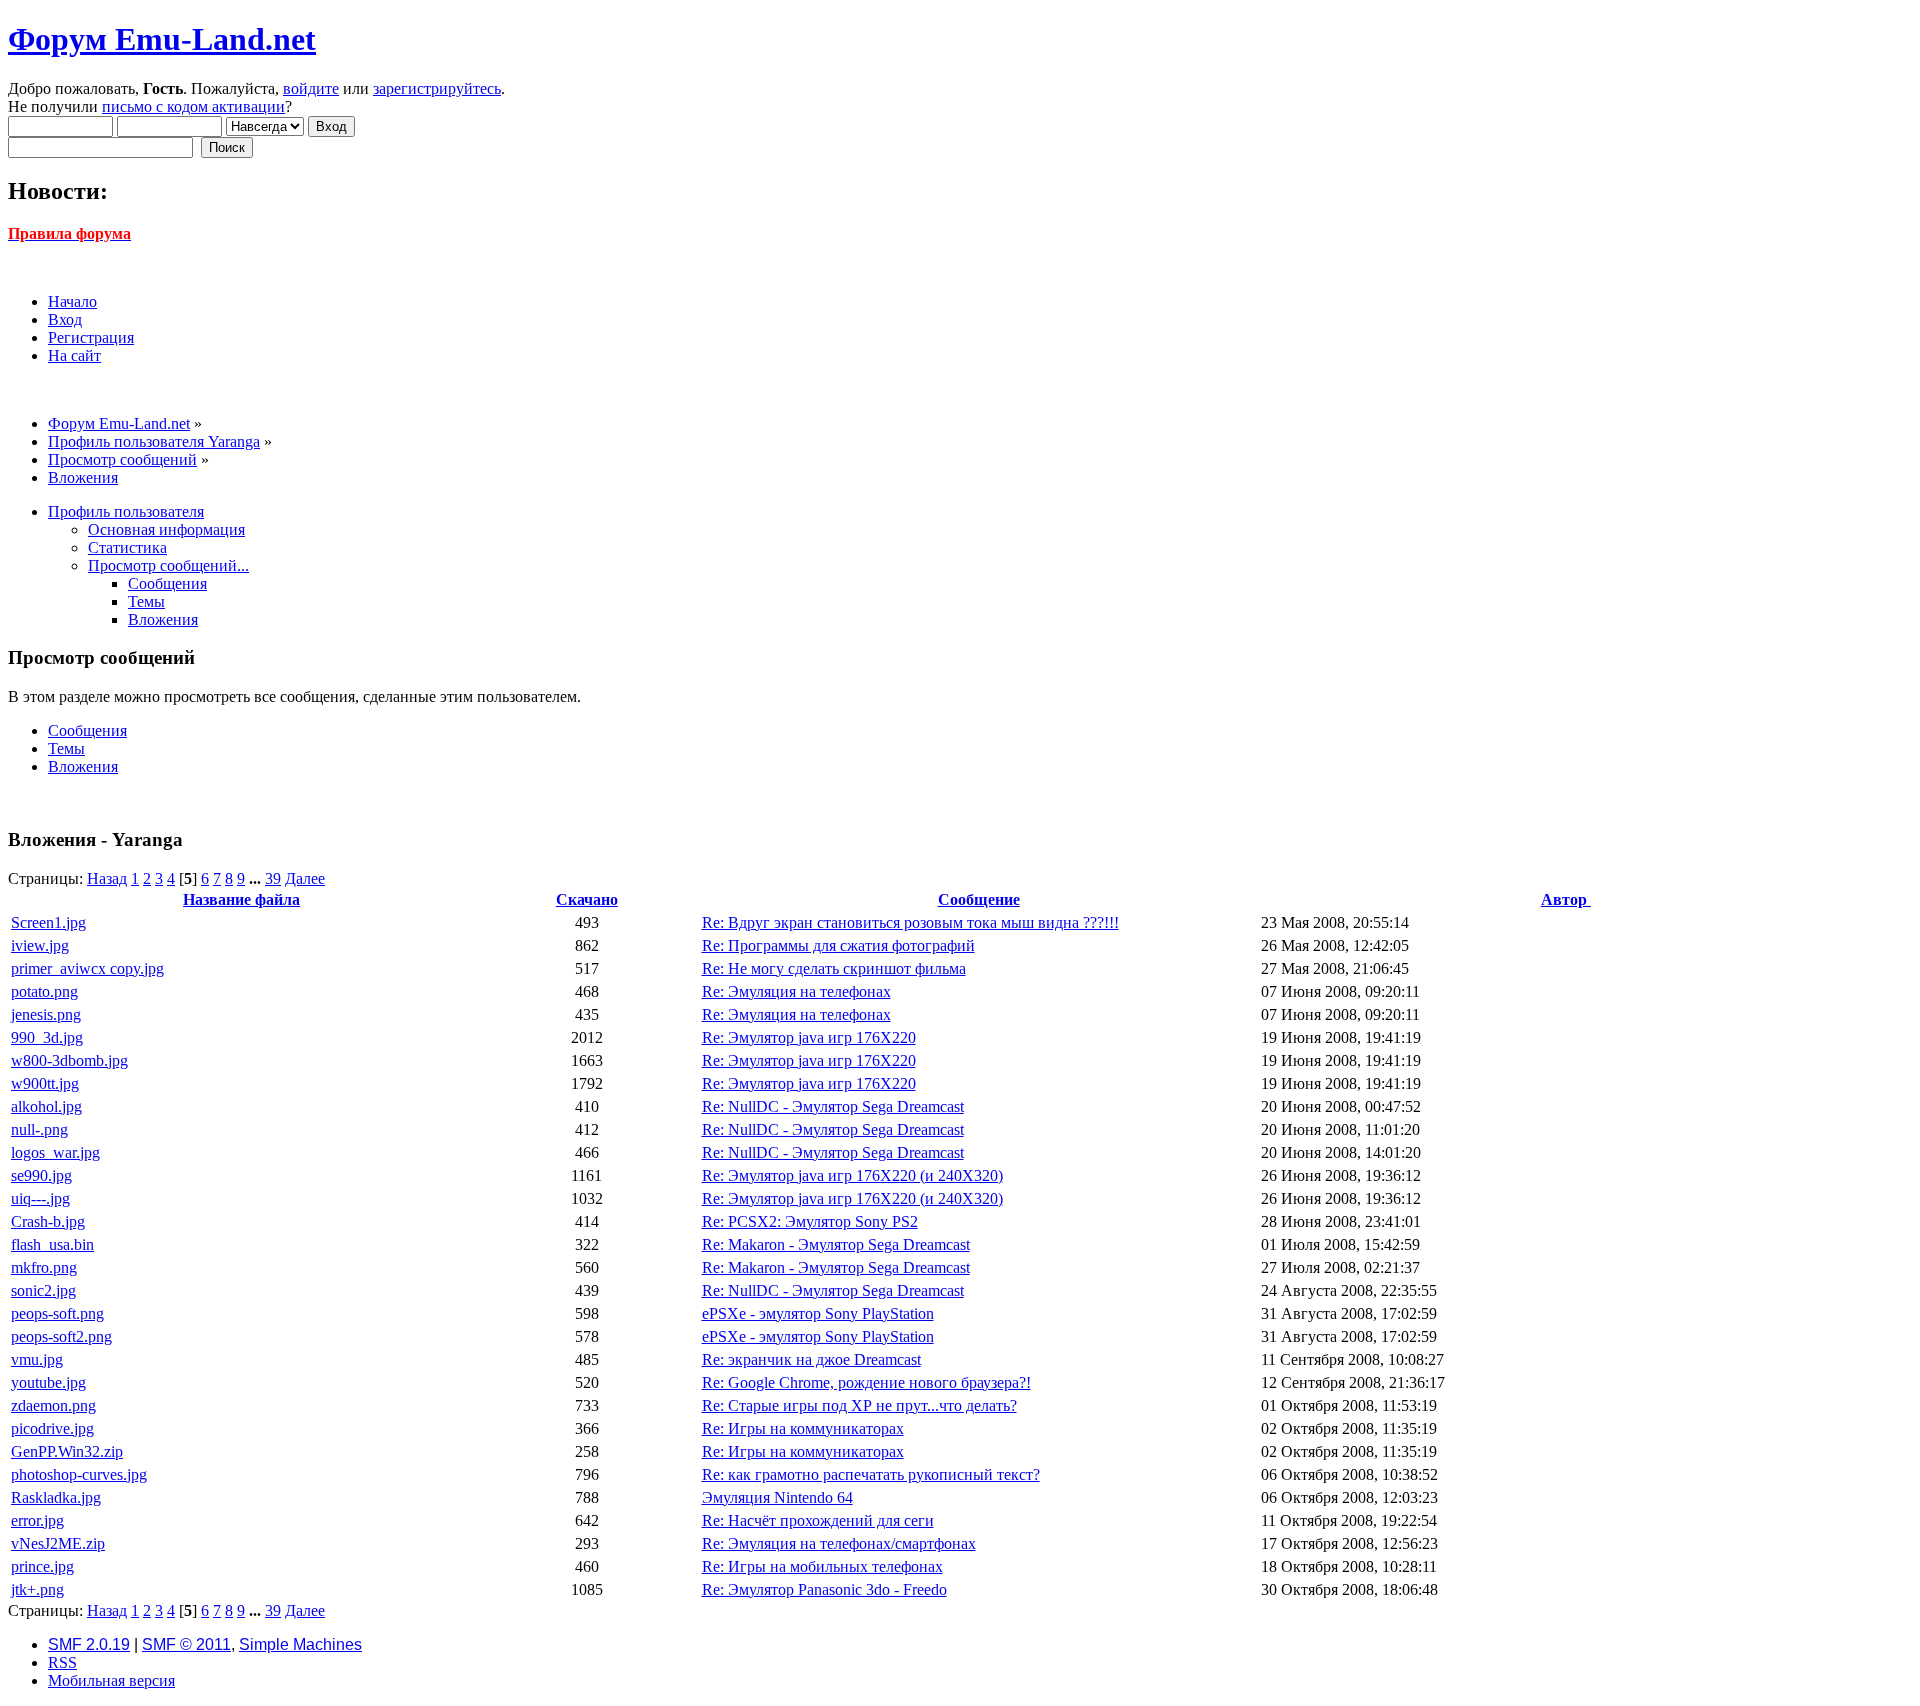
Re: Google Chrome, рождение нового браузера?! (866, 1382)
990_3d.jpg (47, 1037)
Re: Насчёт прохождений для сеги (818, 1520)
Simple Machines (300, 1644)
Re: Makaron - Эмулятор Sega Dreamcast (836, 1244)
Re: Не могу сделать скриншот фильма (834, 968)
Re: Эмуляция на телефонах (796, 991)
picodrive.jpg (52, 1428)
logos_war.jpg (55, 1152)
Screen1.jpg (48, 922)
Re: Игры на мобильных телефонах (822, 1566)
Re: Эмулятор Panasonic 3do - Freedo (824, 1589)
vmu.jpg (37, 1359)
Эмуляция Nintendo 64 (777, 1497)
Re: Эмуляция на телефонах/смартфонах (839, 1543)
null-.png (39, 1129)
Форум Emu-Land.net (162, 39)
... (257, 878)
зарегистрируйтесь (437, 88)
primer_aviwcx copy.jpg (87, 968)
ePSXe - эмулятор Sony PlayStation (818, 1313)
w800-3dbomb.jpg (69, 1060)
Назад (107, 878)
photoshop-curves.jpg (79, 1474)
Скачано (587, 899)
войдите (311, 88)
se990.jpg (41, 1175)
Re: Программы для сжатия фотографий (838, 945)
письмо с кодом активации (193, 106)
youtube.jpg (48, 1382)
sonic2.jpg (43, 1290)
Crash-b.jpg (48, 1221)
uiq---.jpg (40, 1198)
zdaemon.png (53, 1405)
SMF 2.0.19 (89, 1644)
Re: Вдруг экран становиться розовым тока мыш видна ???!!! (910, 922)
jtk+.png (37, 1589)
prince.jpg (42, 1566)
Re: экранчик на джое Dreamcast (811, 1359)
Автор (1566, 899)
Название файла (241, 899)
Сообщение (979, 899)
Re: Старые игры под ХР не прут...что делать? (859, 1405)
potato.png (44, 991)
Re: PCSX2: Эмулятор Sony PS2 (810, 1221)
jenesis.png (46, 1014)
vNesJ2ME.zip (58, 1543)
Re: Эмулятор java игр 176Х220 (809, 1037)
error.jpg (37, 1520)
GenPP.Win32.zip (67, 1451)
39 (273, 878)
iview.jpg (40, 945)
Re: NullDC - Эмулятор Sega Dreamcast (833, 1106)
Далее (305, 878)
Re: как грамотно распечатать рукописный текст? (871, 1474)
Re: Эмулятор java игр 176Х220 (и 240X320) (852, 1175)
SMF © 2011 (186, 1644)
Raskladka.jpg (56, 1497)
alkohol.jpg (46, 1106)
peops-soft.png (57, 1313)
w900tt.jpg (45, 1083)
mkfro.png (44, 1267)
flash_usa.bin (52, 1244)
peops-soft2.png (61, 1336)
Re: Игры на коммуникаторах (803, 1428)
